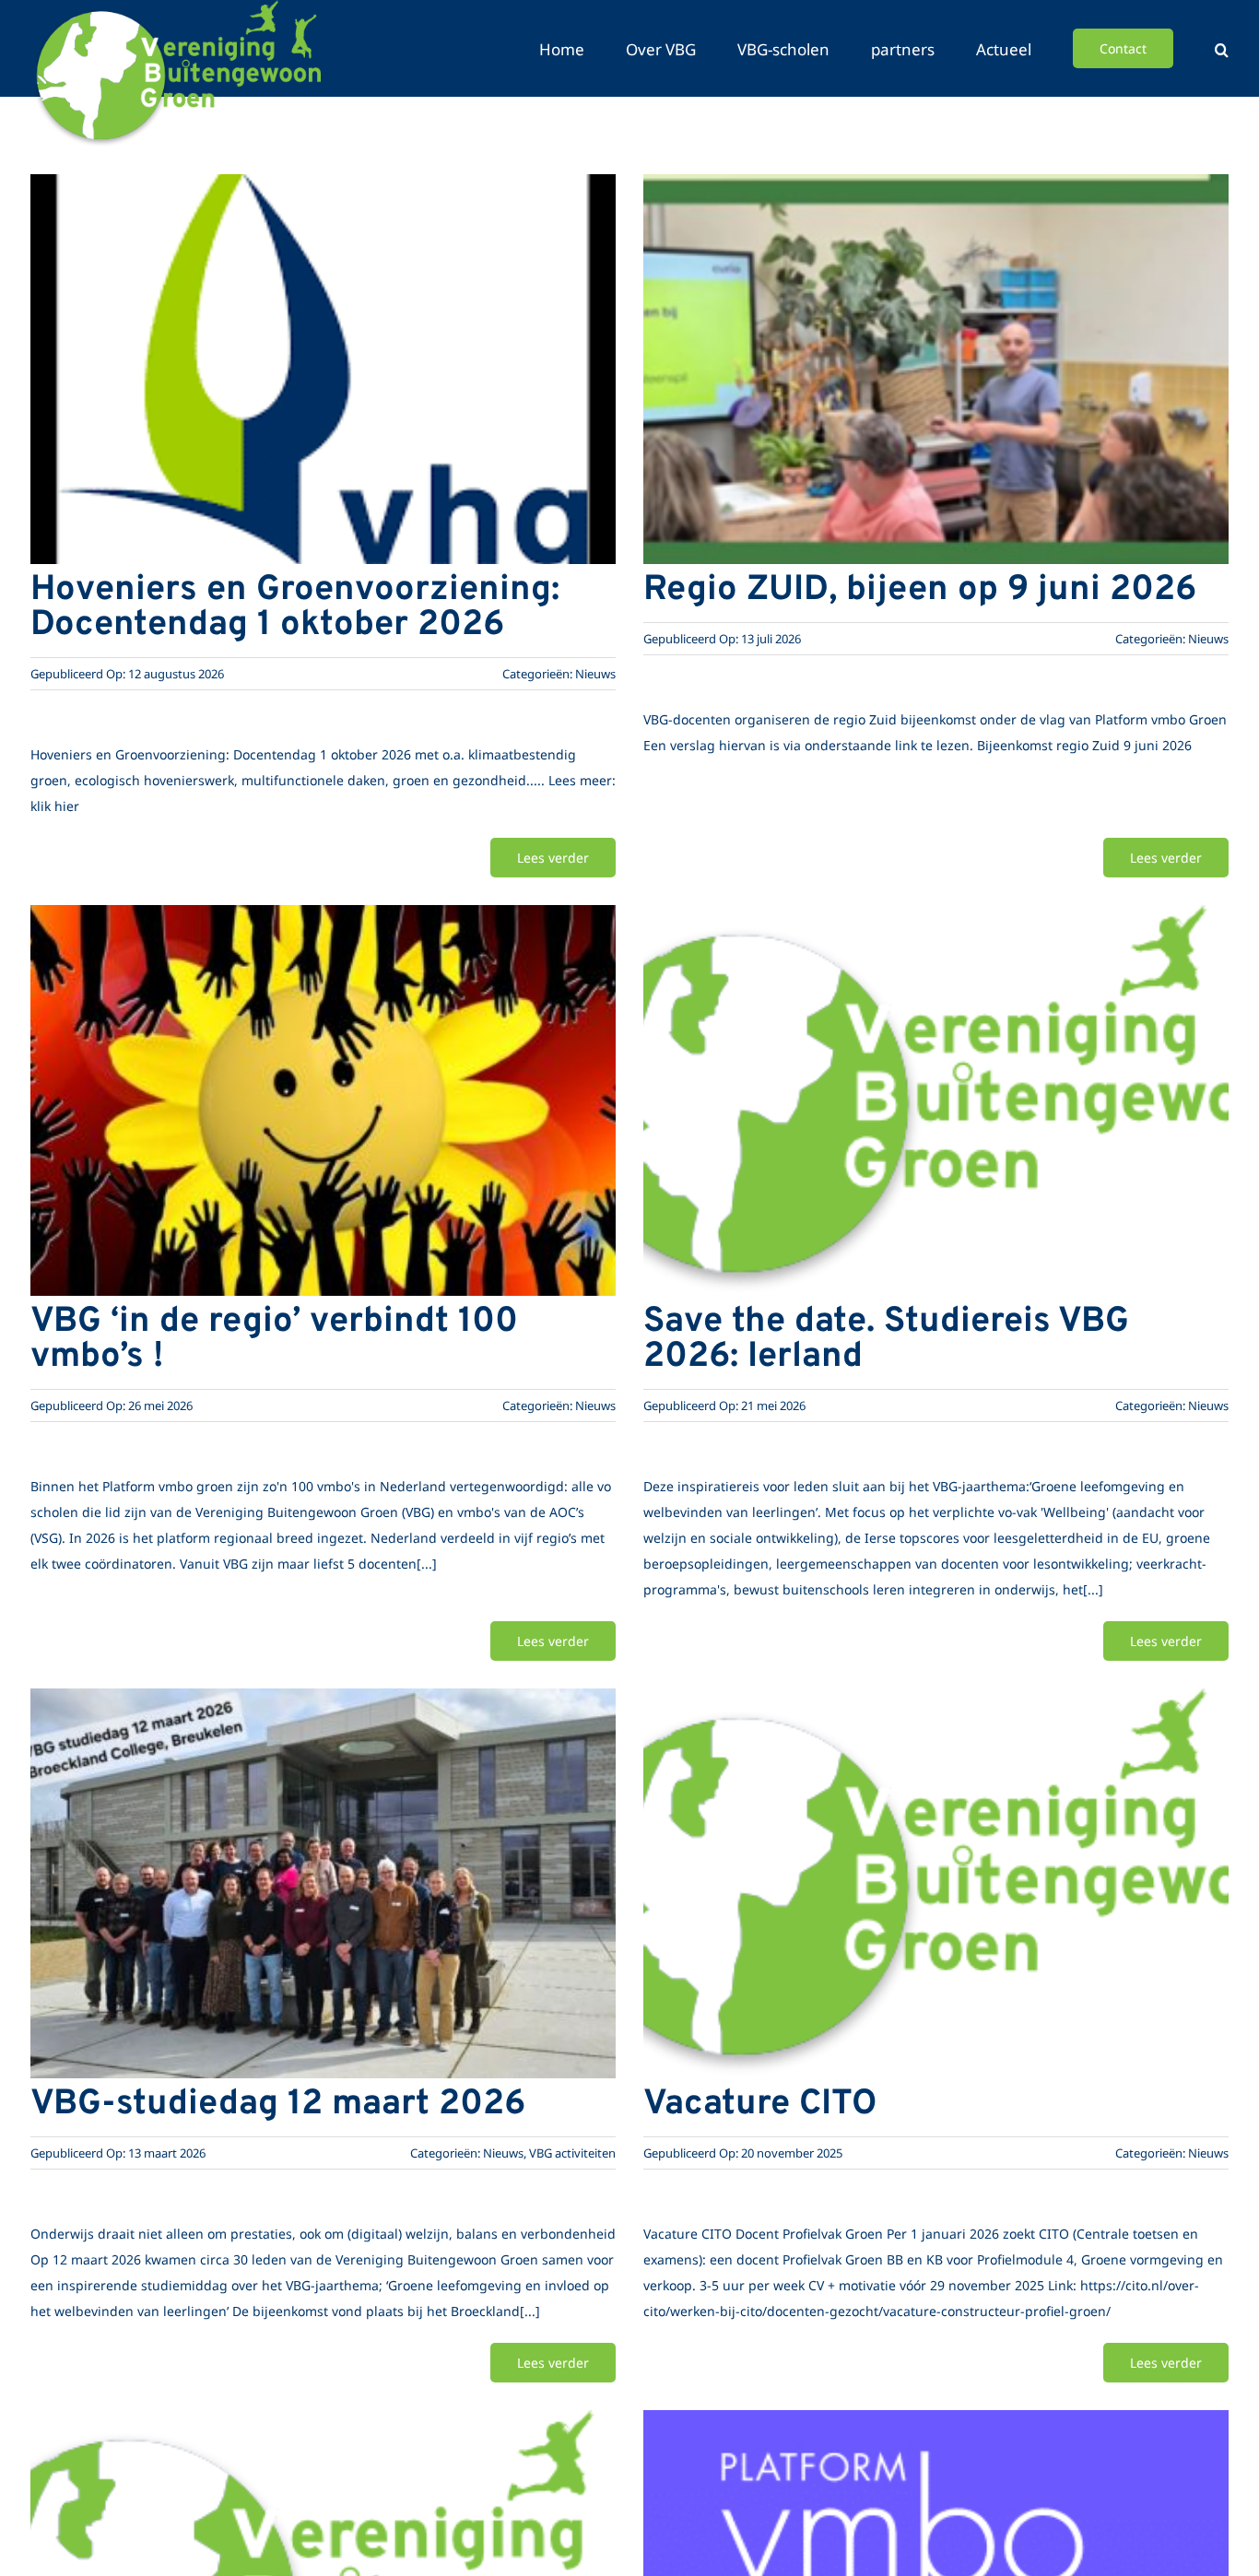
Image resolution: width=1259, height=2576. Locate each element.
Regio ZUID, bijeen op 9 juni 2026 (920, 590)
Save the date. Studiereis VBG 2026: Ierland (886, 1340)
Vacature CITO (760, 2105)
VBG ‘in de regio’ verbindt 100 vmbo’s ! (274, 1340)
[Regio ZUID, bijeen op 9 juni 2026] (936, 192)
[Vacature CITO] (936, 1706)
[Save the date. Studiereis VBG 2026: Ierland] (936, 923)
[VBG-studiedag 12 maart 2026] (323, 1706)
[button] (1222, 48)
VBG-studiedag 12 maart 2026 (278, 2105)
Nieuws (595, 674)
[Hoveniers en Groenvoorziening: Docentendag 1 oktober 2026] (323, 192)
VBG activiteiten (572, 2153)
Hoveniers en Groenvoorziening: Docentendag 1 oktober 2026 (295, 608)
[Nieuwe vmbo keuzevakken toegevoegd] (323, 2428)
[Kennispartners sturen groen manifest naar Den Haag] (936, 2428)
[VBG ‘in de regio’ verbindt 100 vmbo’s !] (323, 923)
